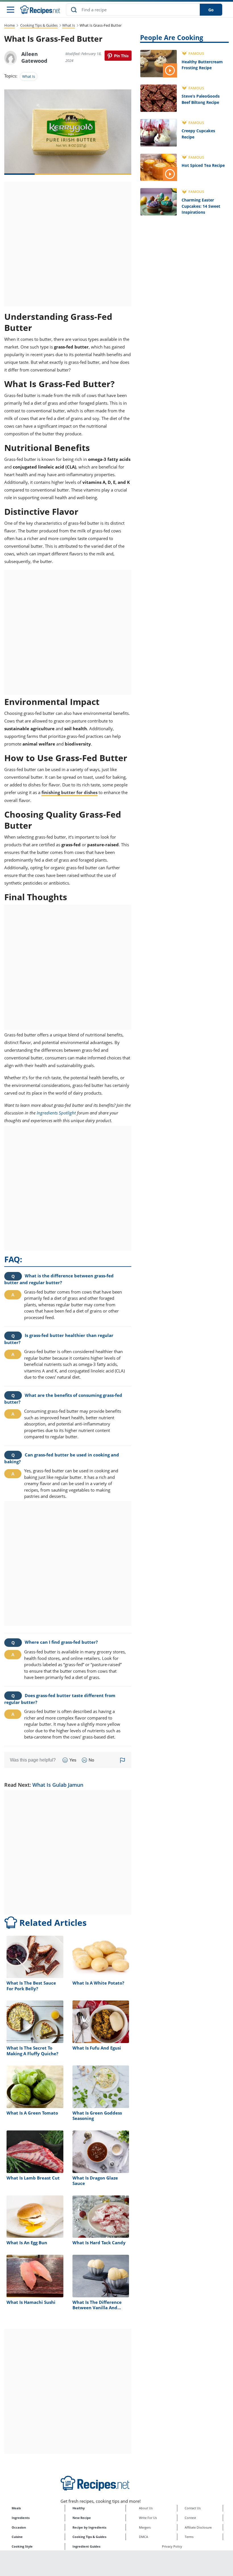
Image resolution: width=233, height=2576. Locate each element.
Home (10, 25)
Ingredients (21, 2518)
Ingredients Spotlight (56, 1113)
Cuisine (17, 2537)
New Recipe (82, 2518)
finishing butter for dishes (69, 792)
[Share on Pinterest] (118, 56)
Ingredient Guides (86, 2546)
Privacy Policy (172, 2546)
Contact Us (193, 2508)
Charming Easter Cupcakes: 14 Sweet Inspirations (201, 206)
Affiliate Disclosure (198, 2527)
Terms (189, 2537)
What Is (69, 25)
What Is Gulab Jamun (58, 1785)
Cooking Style (22, 2546)
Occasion (19, 2527)
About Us (146, 2508)
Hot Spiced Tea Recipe (203, 165)
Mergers (145, 2527)
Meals (16, 2508)
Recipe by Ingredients (89, 2527)
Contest (190, 2518)
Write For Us (148, 2518)
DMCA (143, 2537)
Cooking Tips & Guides (39, 25)
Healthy (79, 2508)
